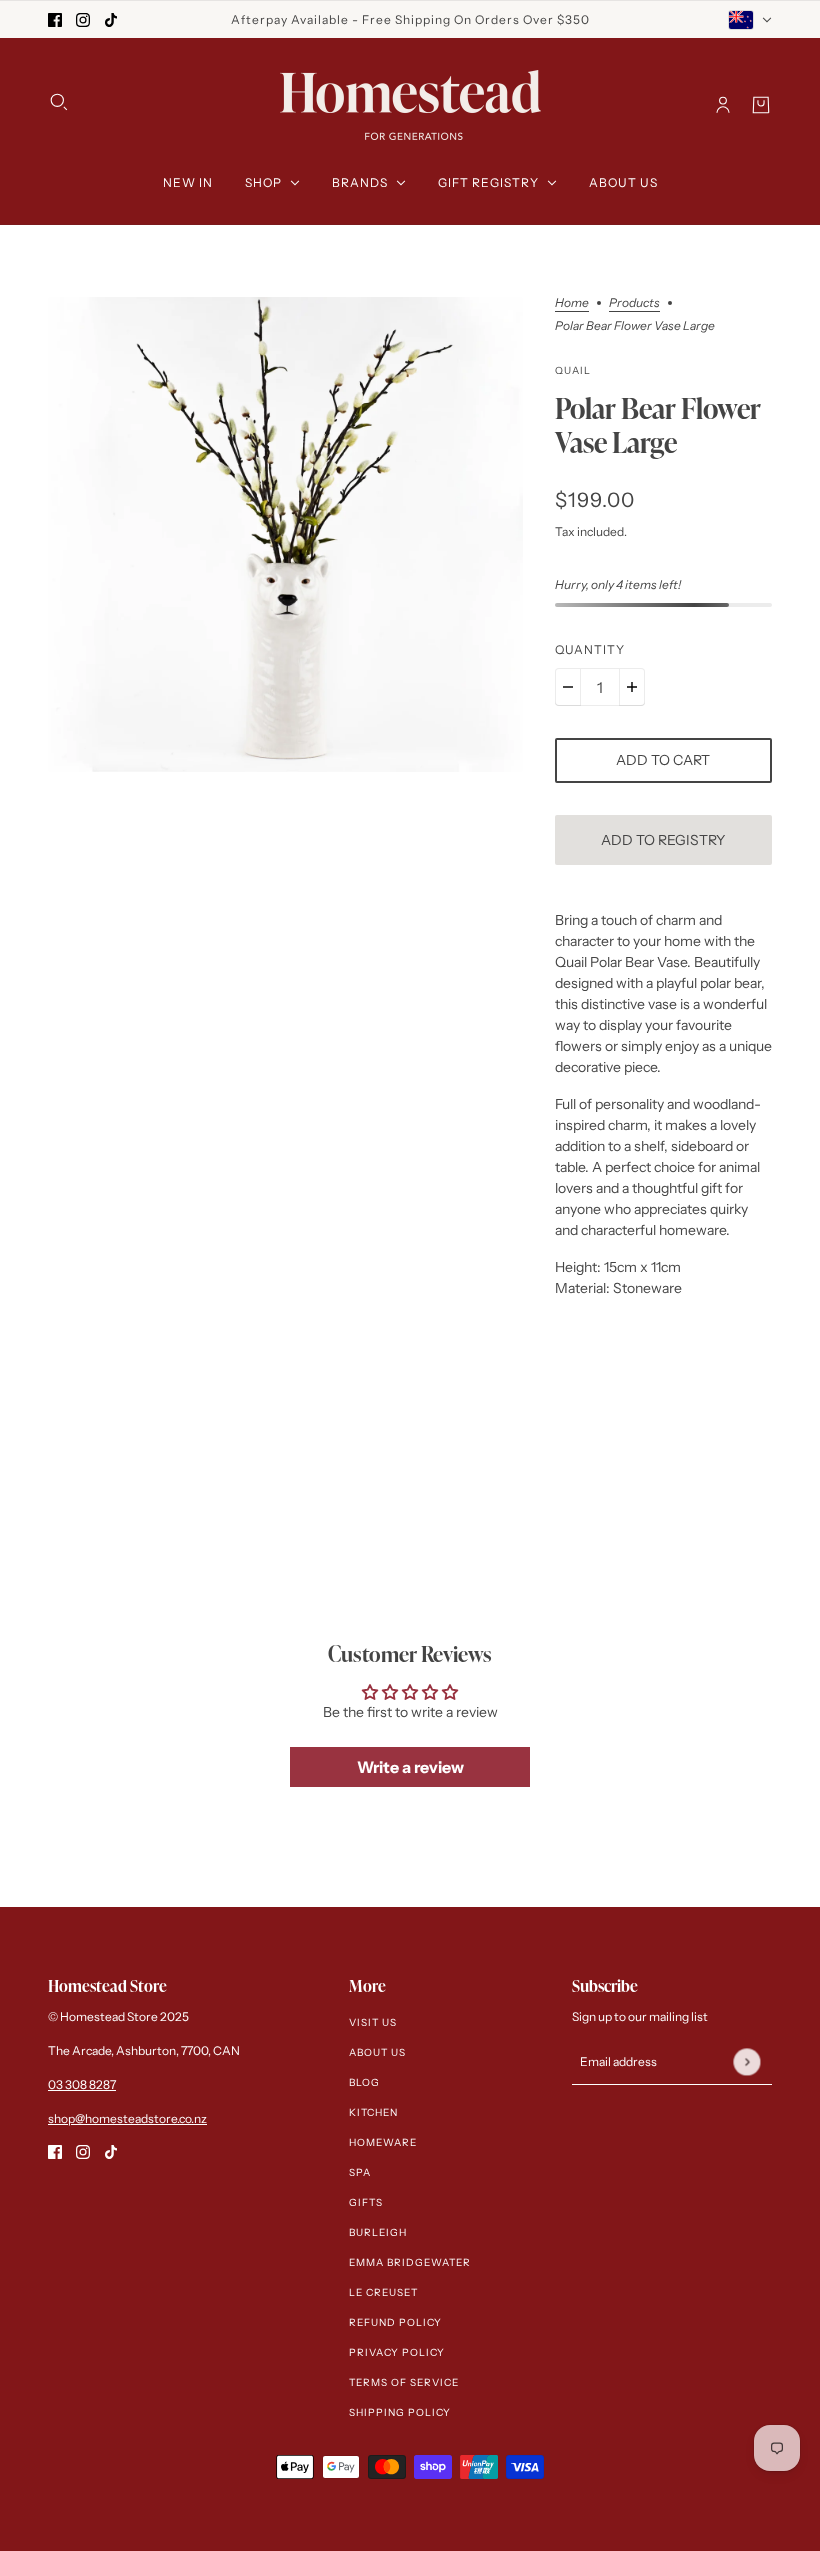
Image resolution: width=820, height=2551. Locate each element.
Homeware (383, 2142)
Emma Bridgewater (410, 2262)
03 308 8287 (82, 2084)
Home (572, 303)
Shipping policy (400, 2412)
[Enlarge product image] (285, 534)
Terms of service (404, 2382)
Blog (364, 2082)
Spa (360, 2172)
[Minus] (568, 687)
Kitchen (373, 2112)
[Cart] (761, 105)
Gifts (366, 2202)
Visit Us (373, 2022)
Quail (573, 370)
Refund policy (395, 2322)
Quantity (590, 649)
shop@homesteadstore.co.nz (127, 2118)
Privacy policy (397, 2352)
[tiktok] (111, 19)
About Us (377, 2052)
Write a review (410, 1767)
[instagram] (83, 19)
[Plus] (632, 687)
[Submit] (746, 2061)
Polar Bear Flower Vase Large (658, 426)
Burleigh (378, 2232)
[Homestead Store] (410, 105)
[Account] (723, 105)
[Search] (59, 102)
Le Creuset (383, 2292)
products (634, 303)
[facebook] (55, 19)
